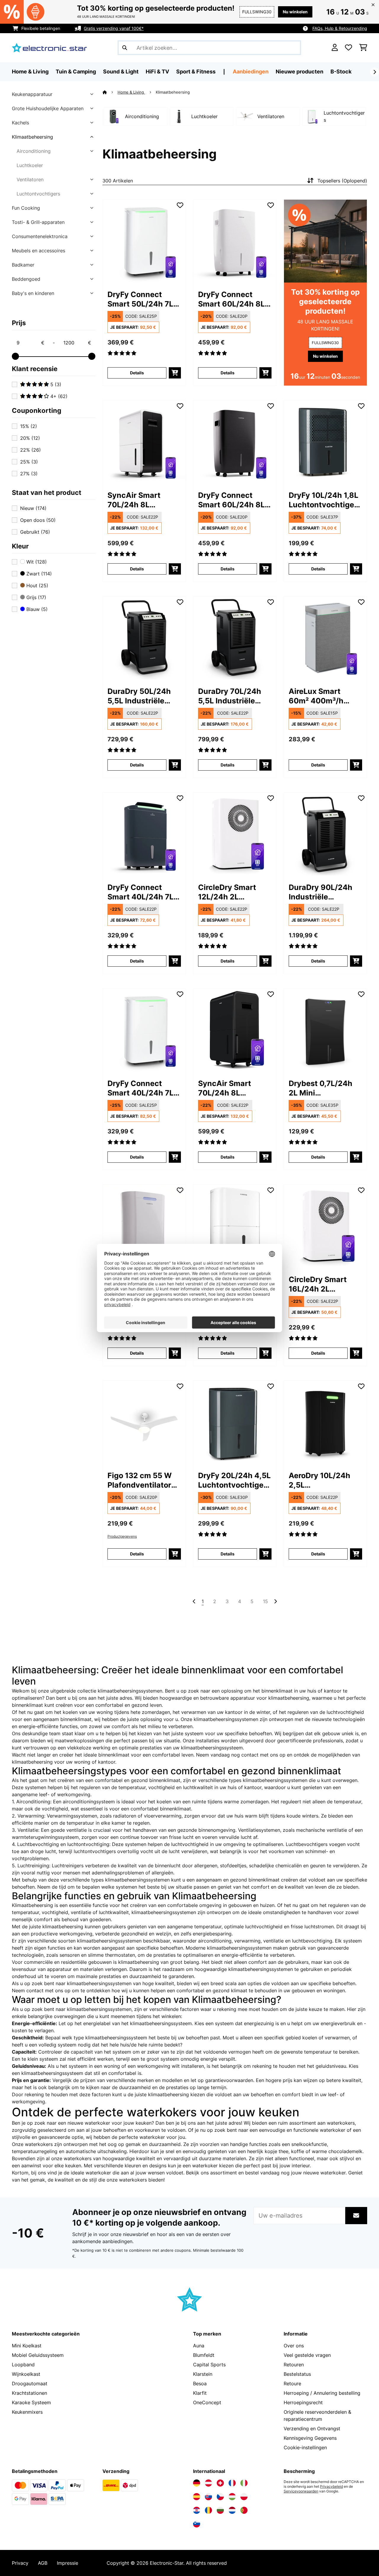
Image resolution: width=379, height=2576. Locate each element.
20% (30, 438)
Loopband (23, 2365)
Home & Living (131, 92)
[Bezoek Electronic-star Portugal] (244, 2510)
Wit (36, 562)
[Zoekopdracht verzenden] (125, 48)
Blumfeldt (204, 2355)
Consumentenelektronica (40, 236)
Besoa (200, 2383)
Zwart (38, 574)
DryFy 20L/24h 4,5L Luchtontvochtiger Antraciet (234, 1480)
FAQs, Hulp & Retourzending (340, 28)
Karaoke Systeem (31, 2402)
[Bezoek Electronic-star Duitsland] (197, 2483)
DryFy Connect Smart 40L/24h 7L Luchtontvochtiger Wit (142, 1088)
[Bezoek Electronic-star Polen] (244, 2497)
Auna (199, 2346)
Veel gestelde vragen (307, 2355)
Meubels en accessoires (38, 251)
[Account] (335, 48)
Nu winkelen (295, 12)
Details (137, 373)
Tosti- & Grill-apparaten (38, 222)
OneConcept (207, 2402)
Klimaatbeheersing (32, 137)
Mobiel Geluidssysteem (38, 2355)
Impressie (68, 2563)
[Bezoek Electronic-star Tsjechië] (220, 2497)
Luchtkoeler (30, 165)
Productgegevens (122, 1536)
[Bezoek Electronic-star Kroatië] (197, 2510)
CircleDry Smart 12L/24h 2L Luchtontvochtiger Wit (232, 892)
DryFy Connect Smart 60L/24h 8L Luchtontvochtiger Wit (232, 299)
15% (29, 426)
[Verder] (375, 72)
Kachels (20, 123)
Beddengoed (26, 279)
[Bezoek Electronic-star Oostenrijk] (208, 2483)
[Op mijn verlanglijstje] (180, 205)
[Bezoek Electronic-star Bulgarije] (220, 2510)
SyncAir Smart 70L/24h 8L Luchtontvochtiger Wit (142, 500)
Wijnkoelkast (26, 2374)
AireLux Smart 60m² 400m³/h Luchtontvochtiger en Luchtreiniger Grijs (323, 696)
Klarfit (200, 2393)
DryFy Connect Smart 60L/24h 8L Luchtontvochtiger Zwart (232, 500)
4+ (58, 396)
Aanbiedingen (251, 72)
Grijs (36, 597)
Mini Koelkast (27, 2346)
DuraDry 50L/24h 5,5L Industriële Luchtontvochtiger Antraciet (142, 696)
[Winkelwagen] (363, 48)
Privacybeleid (331, 2487)
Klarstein (203, 2374)
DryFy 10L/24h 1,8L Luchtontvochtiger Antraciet (323, 500)
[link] (144, 241)
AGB (43, 2563)
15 (265, 1601)
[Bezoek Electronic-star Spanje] (197, 2497)
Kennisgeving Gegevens (310, 2438)
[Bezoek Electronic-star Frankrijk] (232, 2483)
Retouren (294, 2365)
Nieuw (33, 508)
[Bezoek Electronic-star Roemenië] (208, 2510)
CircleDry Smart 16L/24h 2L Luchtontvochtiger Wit (323, 1284)
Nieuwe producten (299, 72)
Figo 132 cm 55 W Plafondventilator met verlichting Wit (143, 1480)
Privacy (20, 2563)
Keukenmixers (27, 2412)
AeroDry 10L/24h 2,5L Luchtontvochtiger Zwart (323, 1480)
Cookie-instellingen (305, 2447)
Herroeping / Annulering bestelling (322, 2393)
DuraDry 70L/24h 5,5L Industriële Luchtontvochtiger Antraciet (232, 696)
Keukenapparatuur (32, 94)
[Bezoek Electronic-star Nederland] (232, 2510)
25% (29, 462)
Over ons (294, 2346)
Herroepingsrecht (303, 2402)
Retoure (292, 2383)
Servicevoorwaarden (301, 2491)
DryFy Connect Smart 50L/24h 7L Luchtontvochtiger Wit (142, 299)
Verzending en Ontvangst (312, 2429)
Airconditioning (34, 151)
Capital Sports (209, 2365)
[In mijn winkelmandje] (175, 373)
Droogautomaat (30, 2383)
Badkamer (23, 265)
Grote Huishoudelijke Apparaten (48, 108)
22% (30, 450)
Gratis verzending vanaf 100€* (114, 28)
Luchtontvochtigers (38, 194)
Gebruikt (35, 532)
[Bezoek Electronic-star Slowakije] (208, 2497)
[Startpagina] (110, 92)
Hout (37, 586)
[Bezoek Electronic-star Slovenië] (197, 2524)
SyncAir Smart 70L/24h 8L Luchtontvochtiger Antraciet (232, 1088)
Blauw (36, 609)
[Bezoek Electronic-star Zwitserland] (220, 2483)
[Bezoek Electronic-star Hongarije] (232, 2497)
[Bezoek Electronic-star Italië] (244, 2483)
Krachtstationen (29, 2393)
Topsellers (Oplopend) (342, 181)
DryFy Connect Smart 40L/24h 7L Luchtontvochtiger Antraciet (142, 892)
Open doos (38, 520)
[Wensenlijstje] (349, 48)
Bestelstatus (297, 2374)
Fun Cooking (26, 208)
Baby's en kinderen (33, 293)
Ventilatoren (30, 179)
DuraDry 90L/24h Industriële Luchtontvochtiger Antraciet (323, 892)
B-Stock (341, 72)
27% (29, 474)
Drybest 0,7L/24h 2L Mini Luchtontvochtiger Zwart (323, 1088)
